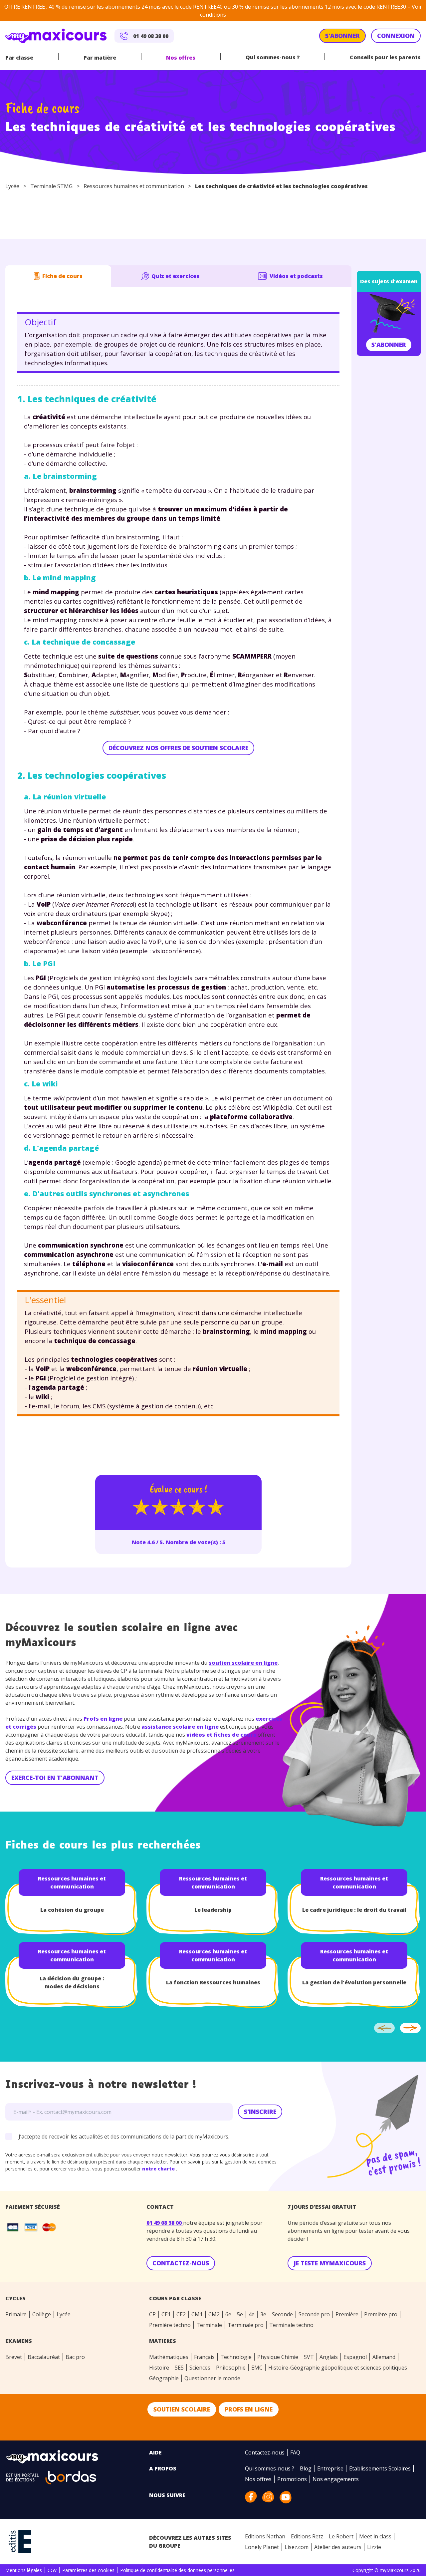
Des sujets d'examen (389, 281)
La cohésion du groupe (72, 1910)
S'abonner (389, 345)
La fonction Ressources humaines (213, 1982)
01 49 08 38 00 (165, 2223)
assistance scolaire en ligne (180, 1727)
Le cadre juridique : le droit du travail (354, 1910)
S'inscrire (260, 2112)
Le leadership (213, 1910)
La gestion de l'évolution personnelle (354, 1982)
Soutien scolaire (182, 2409)
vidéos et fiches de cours (221, 1735)
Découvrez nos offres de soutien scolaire (178, 748)
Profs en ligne (103, 1719)
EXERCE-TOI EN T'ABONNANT (55, 1778)
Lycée (12, 186)
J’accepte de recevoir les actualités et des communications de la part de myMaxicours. (124, 2137)
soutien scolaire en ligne (243, 1663)
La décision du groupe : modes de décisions (72, 1982)
